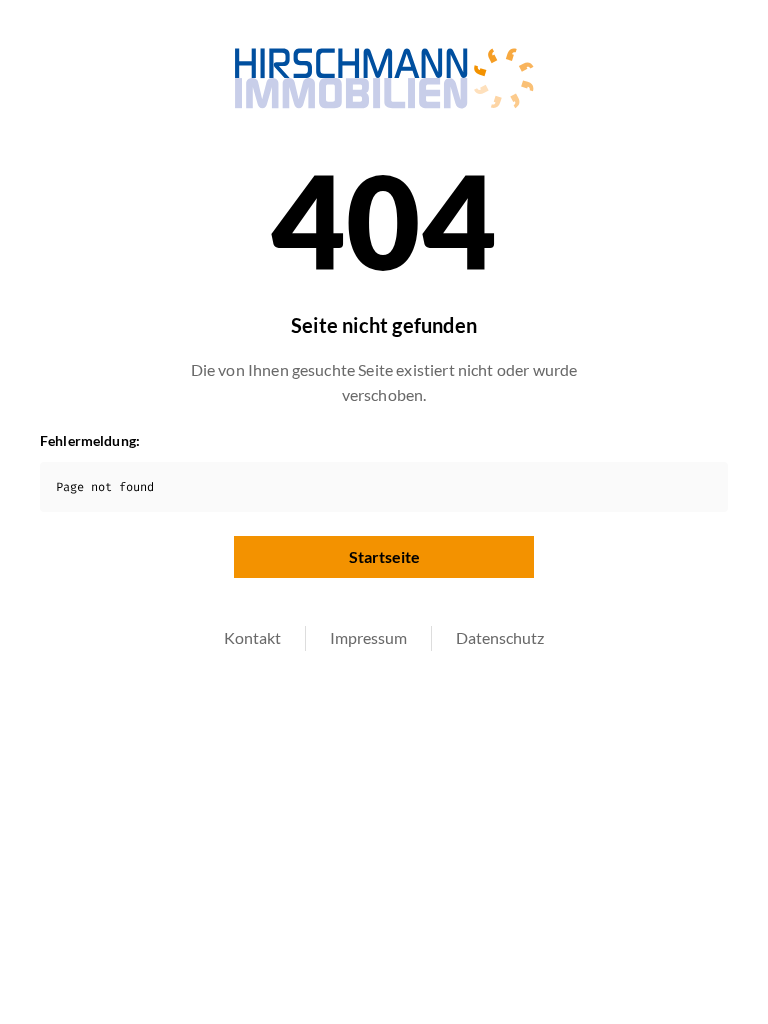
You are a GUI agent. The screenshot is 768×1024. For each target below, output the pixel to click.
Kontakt (252, 637)
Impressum (368, 637)
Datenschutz (500, 637)
